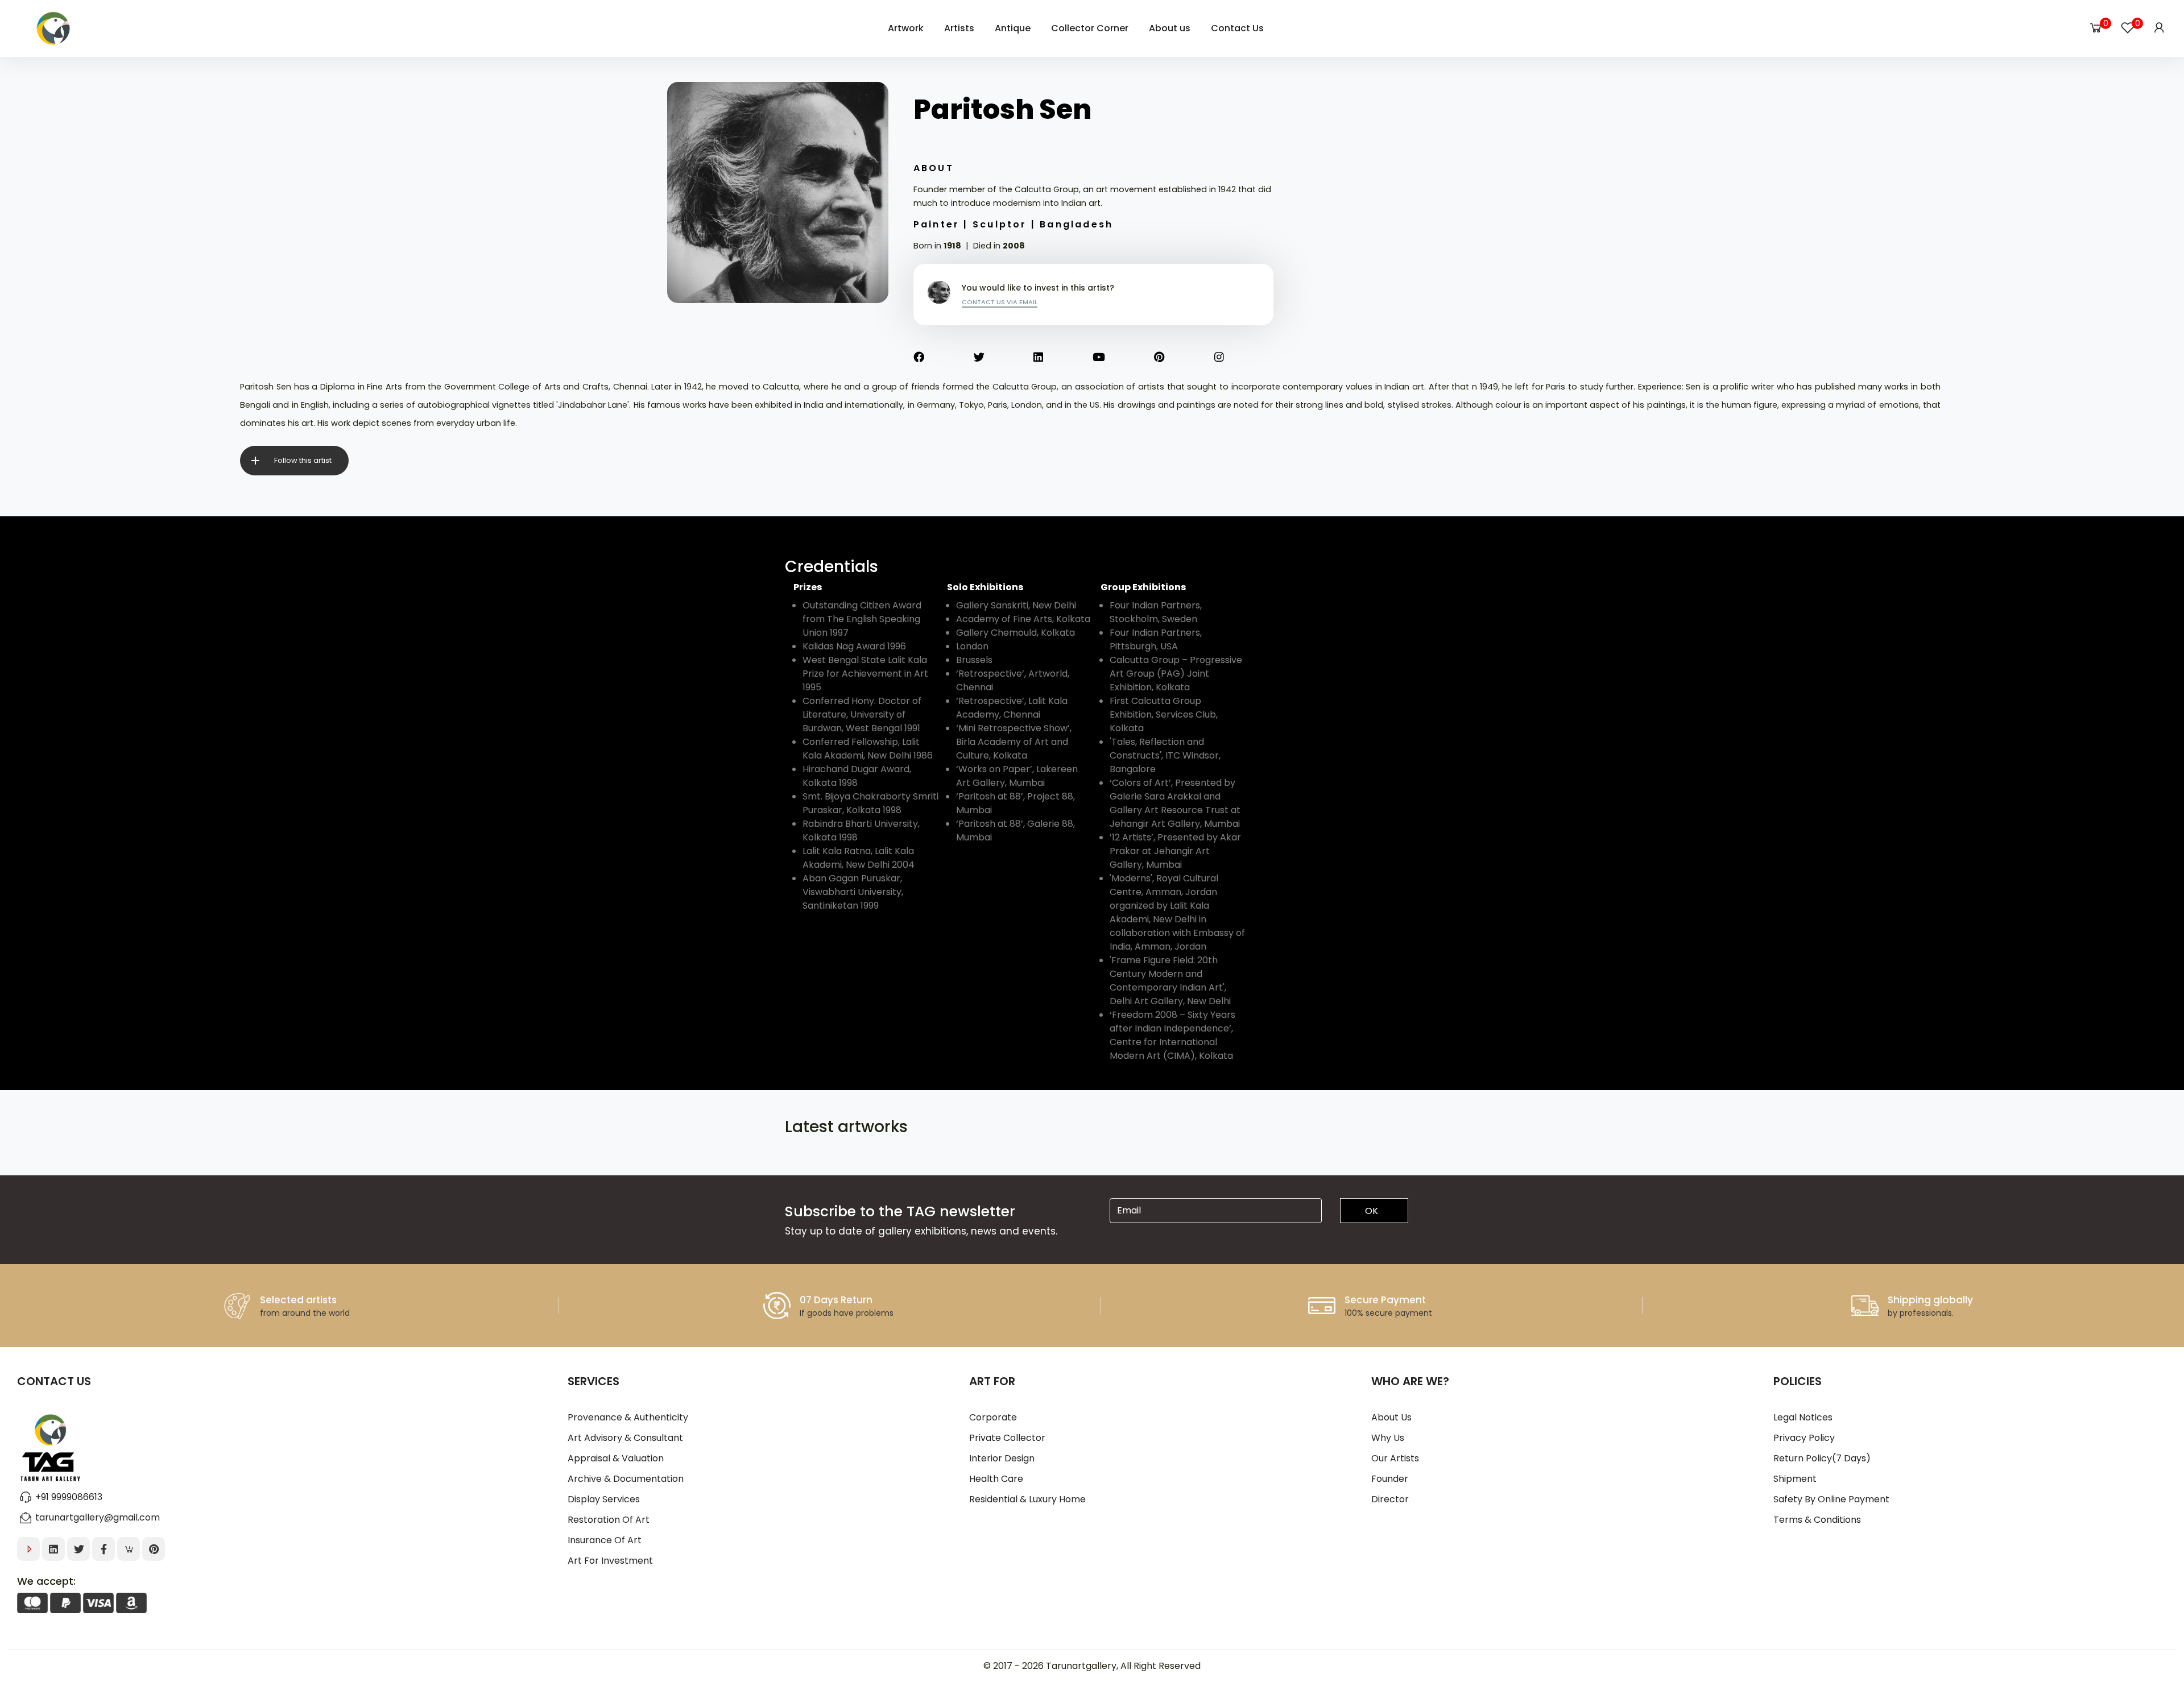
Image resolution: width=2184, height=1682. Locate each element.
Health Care (996, 1479)
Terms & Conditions (1817, 1520)
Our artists (1395, 1458)
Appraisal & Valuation (616, 1458)
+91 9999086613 (69, 1497)
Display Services (604, 1499)
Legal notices (1803, 1417)
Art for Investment (610, 1561)
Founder (1390, 1479)
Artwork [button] (906, 28)
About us (1391, 1417)
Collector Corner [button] (1090, 28)
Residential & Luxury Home (1027, 1499)
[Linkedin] (1063, 358)
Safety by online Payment (1831, 1499)
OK (1372, 1211)
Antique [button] (1013, 28)
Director (1390, 1499)
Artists (959, 28)
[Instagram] (1244, 358)
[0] (2096, 28)
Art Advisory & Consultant (625, 1438)
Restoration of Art (609, 1520)
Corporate (993, 1417)
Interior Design (1002, 1458)
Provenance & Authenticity (628, 1417)
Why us (1388, 1438)
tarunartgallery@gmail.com (98, 1517)
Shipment (1795, 1479)
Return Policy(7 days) (1822, 1458)
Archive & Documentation (626, 1479)
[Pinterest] (1184, 358)
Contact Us (1237, 28)
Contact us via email (1000, 302)
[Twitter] (1004, 358)
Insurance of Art (605, 1540)
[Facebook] (944, 358)
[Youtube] (1124, 358)
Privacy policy (1804, 1438)
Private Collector (1007, 1438)
